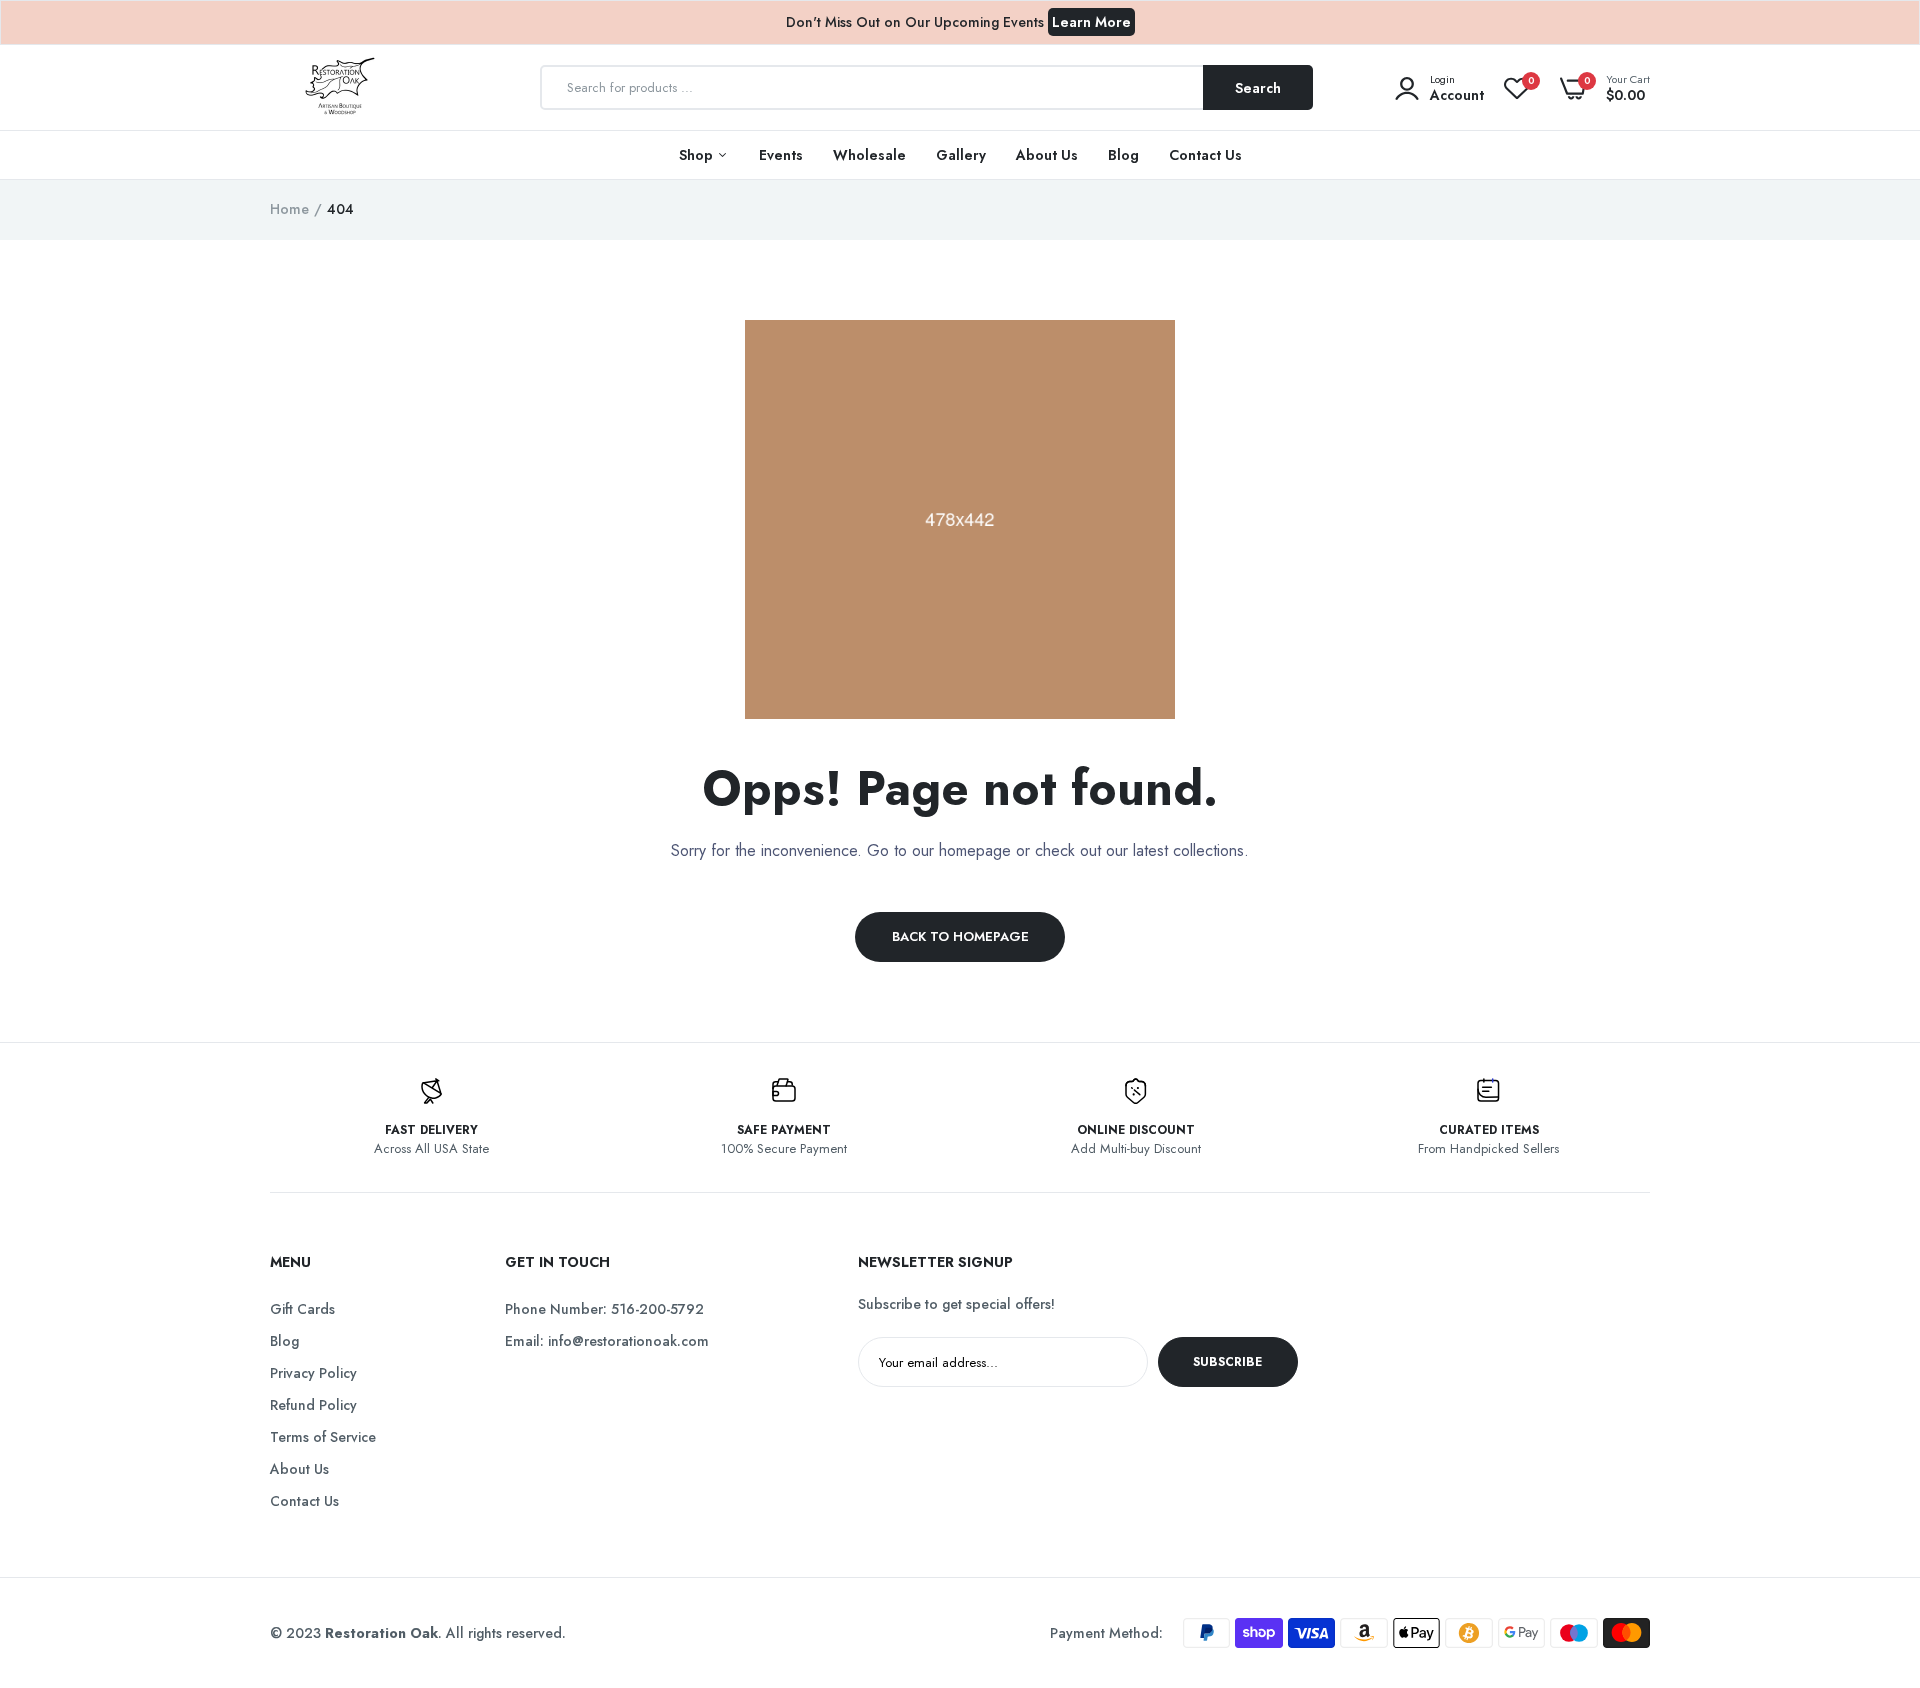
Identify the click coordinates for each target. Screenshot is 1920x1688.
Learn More (1091, 22)
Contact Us (1205, 155)
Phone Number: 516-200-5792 (604, 1309)
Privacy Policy (313, 1373)
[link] (1865, 1543)
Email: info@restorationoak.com (607, 1341)
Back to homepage (960, 936)
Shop (698, 155)
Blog (1123, 155)
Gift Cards (302, 1309)
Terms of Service (323, 1437)
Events (781, 155)
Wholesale (869, 155)
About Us (1047, 155)
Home (289, 209)
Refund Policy (313, 1405)
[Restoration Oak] (340, 88)
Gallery (961, 155)
